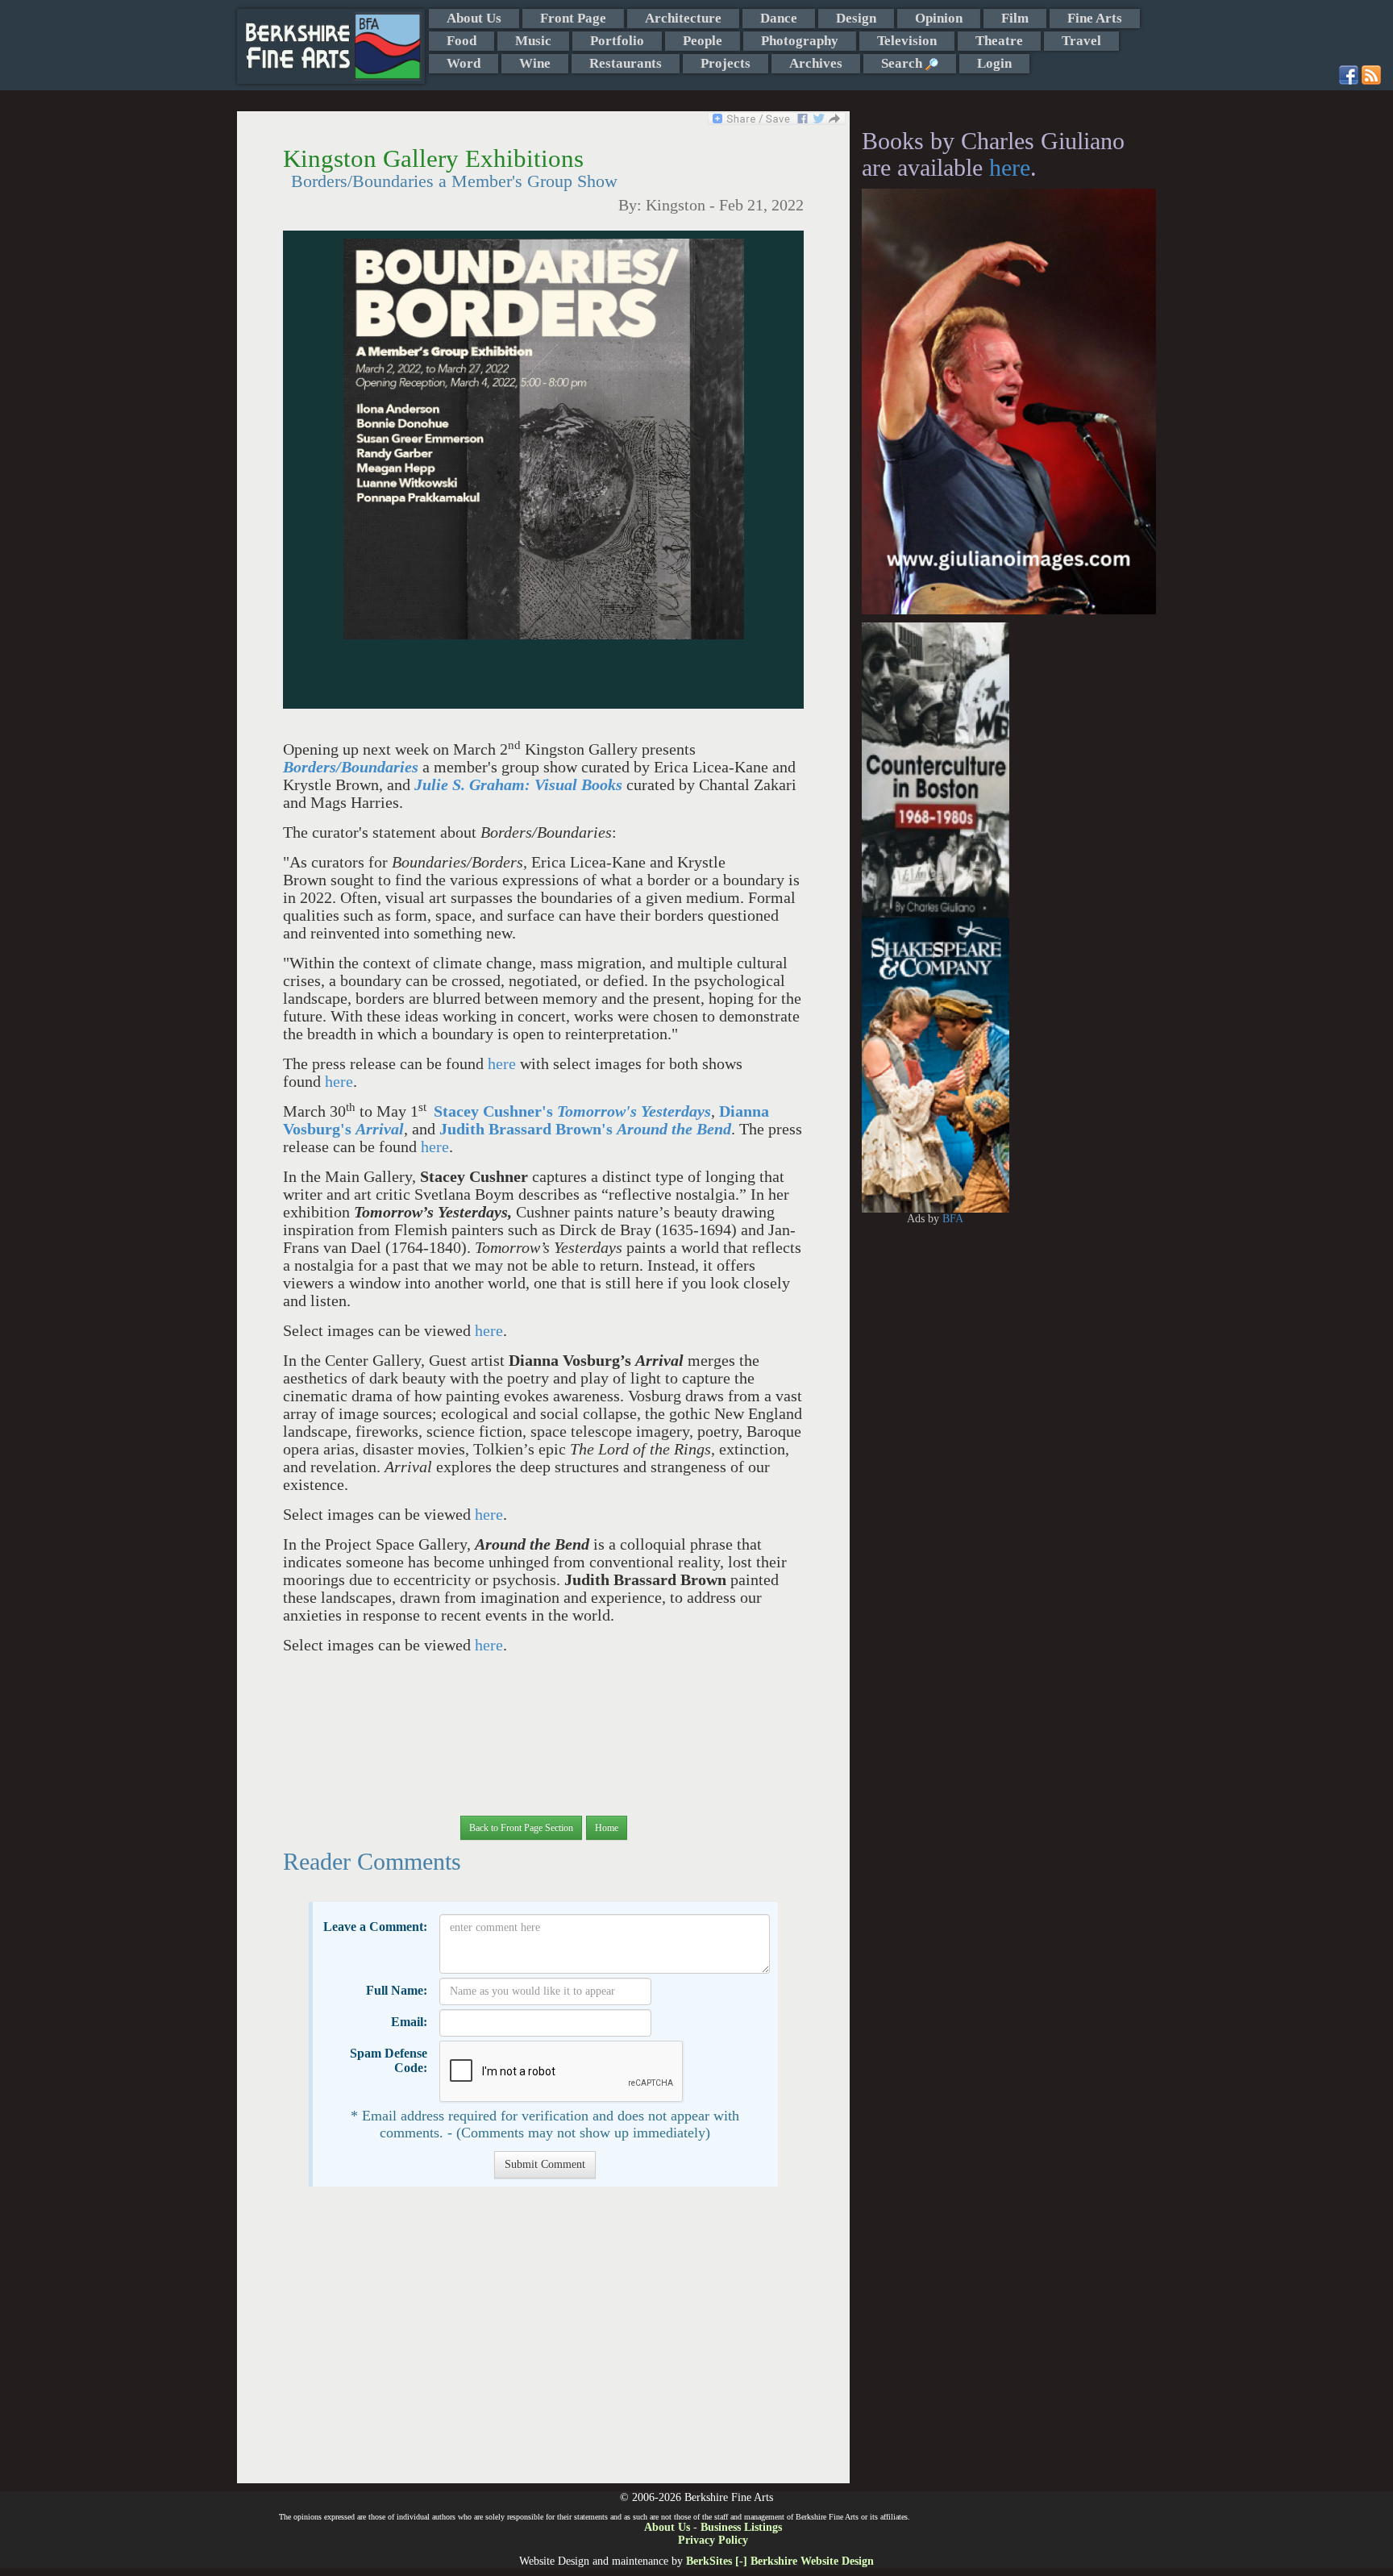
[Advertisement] (543, 2343)
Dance (779, 18)
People (703, 41)
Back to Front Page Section (521, 1828)
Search (903, 63)
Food (462, 41)
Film (1015, 18)
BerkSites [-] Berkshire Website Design (780, 2561)
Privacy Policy (713, 2540)
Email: (409, 2022)
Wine (535, 63)
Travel (1081, 41)
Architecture (683, 18)
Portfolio (617, 41)
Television (907, 41)
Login (994, 63)
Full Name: (397, 1990)
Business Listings (741, 2527)
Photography (800, 41)
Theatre (999, 41)
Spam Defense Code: (389, 2060)
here (502, 1064)
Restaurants (626, 63)
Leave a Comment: (375, 1927)
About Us (474, 18)
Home (607, 1828)
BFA (953, 1219)
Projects (726, 63)
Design (856, 18)
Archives (816, 63)
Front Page (573, 18)
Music (533, 41)
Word (464, 63)
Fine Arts (1095, 18)
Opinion (939, 18)
